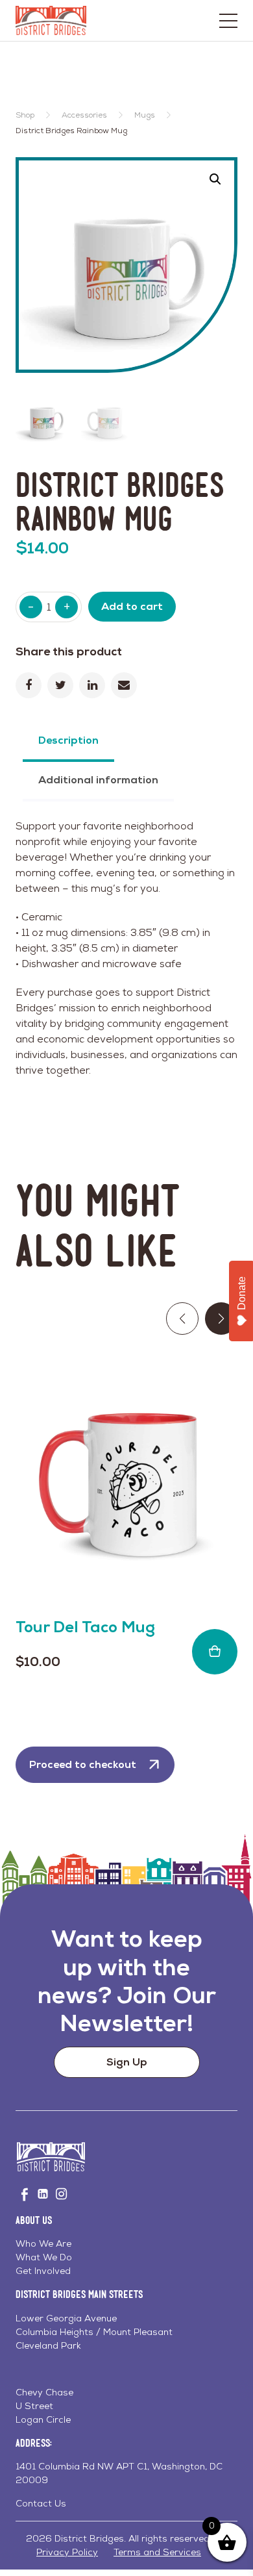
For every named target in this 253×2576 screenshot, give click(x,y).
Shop (25, 115)
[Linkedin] (92, 685)
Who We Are (43, 2243)
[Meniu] (228, 21)
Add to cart (132, 606)
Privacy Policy (67, 2552)
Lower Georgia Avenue (66, 2318)
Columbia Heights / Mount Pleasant (94, 2332)
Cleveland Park (48, 2345)
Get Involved (43, 2271)
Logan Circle (43, 2419)
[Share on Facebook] (29, 685)
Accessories (84, 115)
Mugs (145, 115)
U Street (34, 2406)
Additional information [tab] (98, 780)
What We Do (44, 2257)
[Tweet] (60, 685)
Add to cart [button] (215, 1652)
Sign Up (127, 2062)
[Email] (124, 685)
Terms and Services (157, 2552)
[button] (215, 179)
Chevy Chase (44, 2392)
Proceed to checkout (83, 1764)
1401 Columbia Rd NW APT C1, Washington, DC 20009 (119, 2473)
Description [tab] (68, 740)
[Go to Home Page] (51, 20)
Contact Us (41, 2503)
